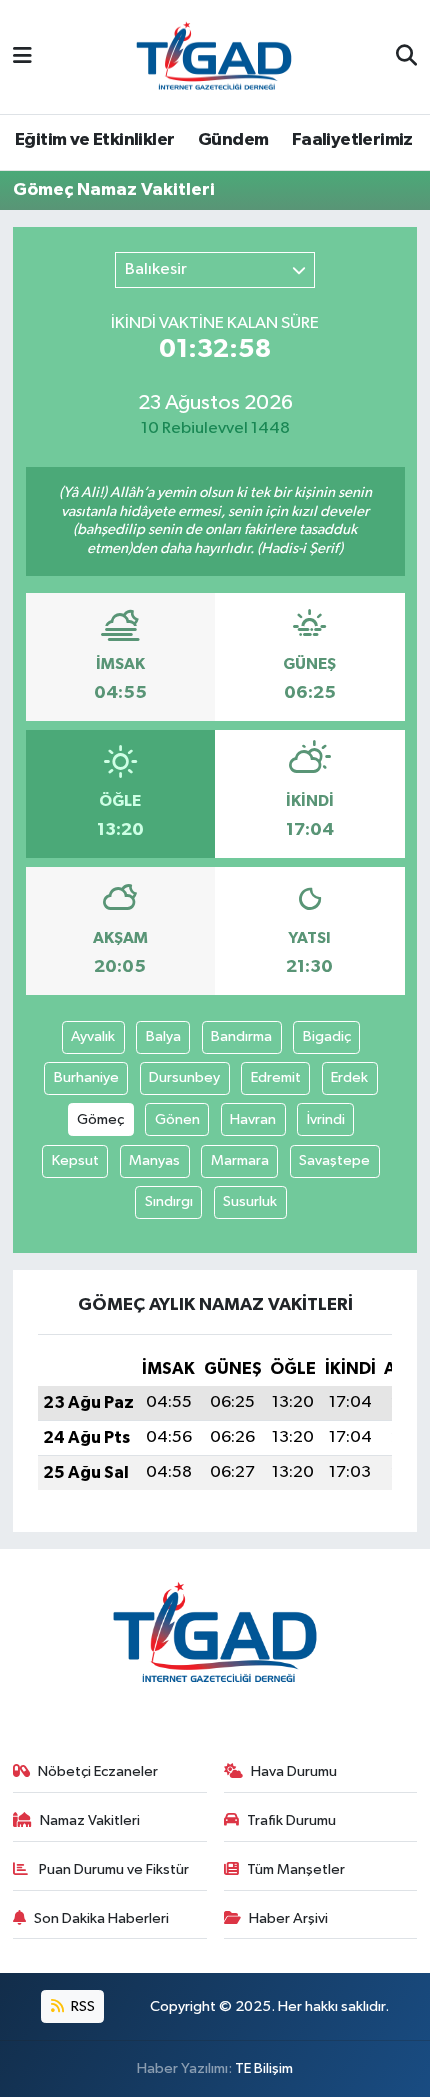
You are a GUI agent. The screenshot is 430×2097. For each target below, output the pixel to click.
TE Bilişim (264, 2068)
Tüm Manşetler (296, 1869)
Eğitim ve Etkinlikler (94, 140)
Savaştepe (334, 1160)
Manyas (154, 1160)
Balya (163, 1036)
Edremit (276, 1077)
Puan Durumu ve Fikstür (112, 1869)
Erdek (349, 1077)
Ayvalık (93, 1036)
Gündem (233, 140)
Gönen (177, 1119)
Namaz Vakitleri (90, 1820)
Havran (253, 1119)
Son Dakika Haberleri (101, 1918)
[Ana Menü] (22, 56)
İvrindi (326, 1119)
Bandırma (241, 1036)
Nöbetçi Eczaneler (98, 1771)
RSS (81, 2006)
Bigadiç (327, 1036)
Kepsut (75, 1160)
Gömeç (100, 1119)
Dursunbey (184, 1077)
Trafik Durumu (291, 1820)
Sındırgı (169, 1201)
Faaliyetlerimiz (352, 140)
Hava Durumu (294, 1771)
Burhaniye (86, 1077)
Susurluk (250, 1201)
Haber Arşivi (288, 1918)
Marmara (240, 1160)
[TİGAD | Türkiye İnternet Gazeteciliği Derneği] (214, 56)
